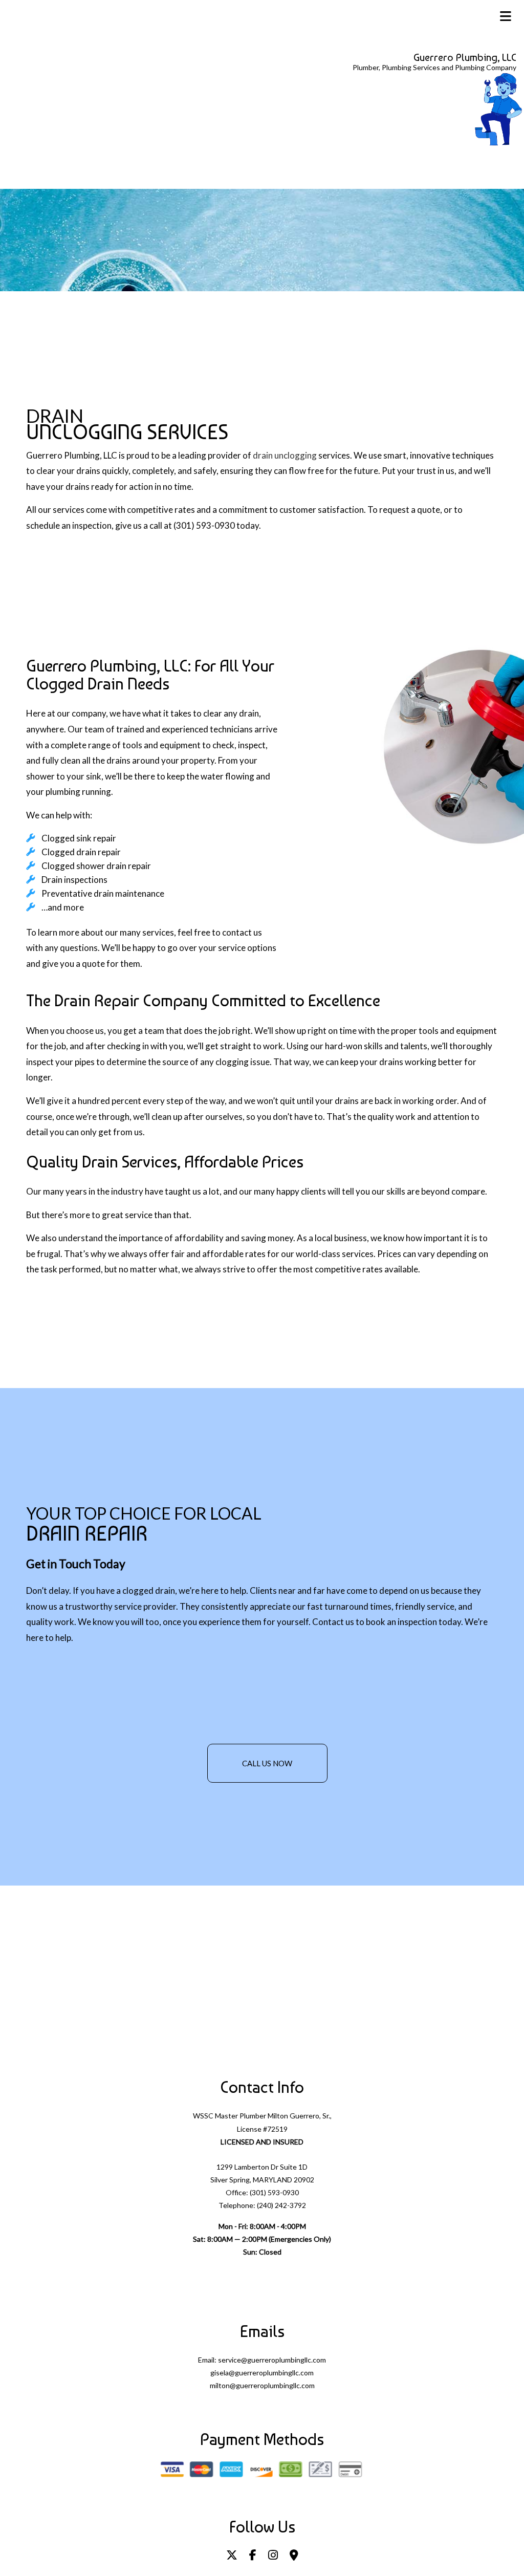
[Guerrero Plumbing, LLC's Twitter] (232, 2556)
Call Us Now (267, 1763)
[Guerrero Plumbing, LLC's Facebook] (253, 2556)
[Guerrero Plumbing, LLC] (498, 108)
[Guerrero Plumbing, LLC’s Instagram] (273, 2556)
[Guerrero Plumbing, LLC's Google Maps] (294, 2556)
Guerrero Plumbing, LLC (465, 57)
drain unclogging (285, 455)
